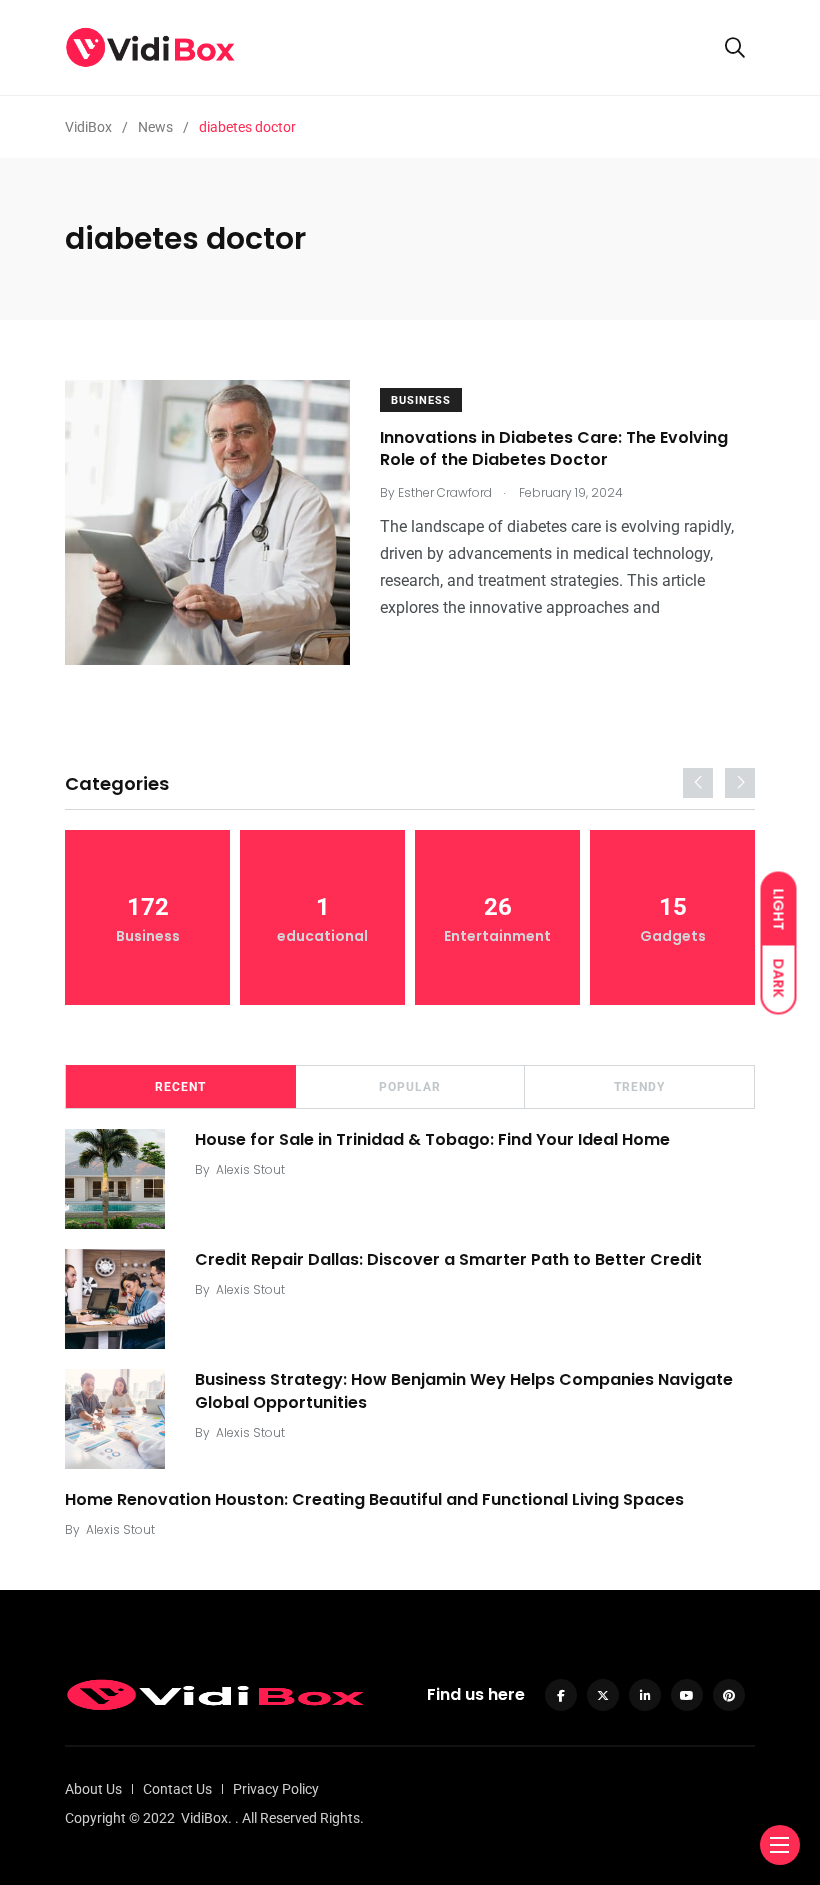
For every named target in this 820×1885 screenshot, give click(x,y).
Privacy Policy (276, 1789)
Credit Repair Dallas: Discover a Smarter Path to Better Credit (448, 1259)
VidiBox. (206, 1818)
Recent (180, 1087)
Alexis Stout (250, 1169)
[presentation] (698, 783)
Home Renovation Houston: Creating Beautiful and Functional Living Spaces (374, 1499)
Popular (410, 1087)
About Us (93, 1789)
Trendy (639, 1087)
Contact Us (177, 1789)
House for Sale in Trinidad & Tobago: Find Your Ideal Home (432, 1139)
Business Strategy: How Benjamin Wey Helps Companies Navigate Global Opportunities (464, 1390)
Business (421, 400)
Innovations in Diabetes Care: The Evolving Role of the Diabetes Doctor (554, 448)
